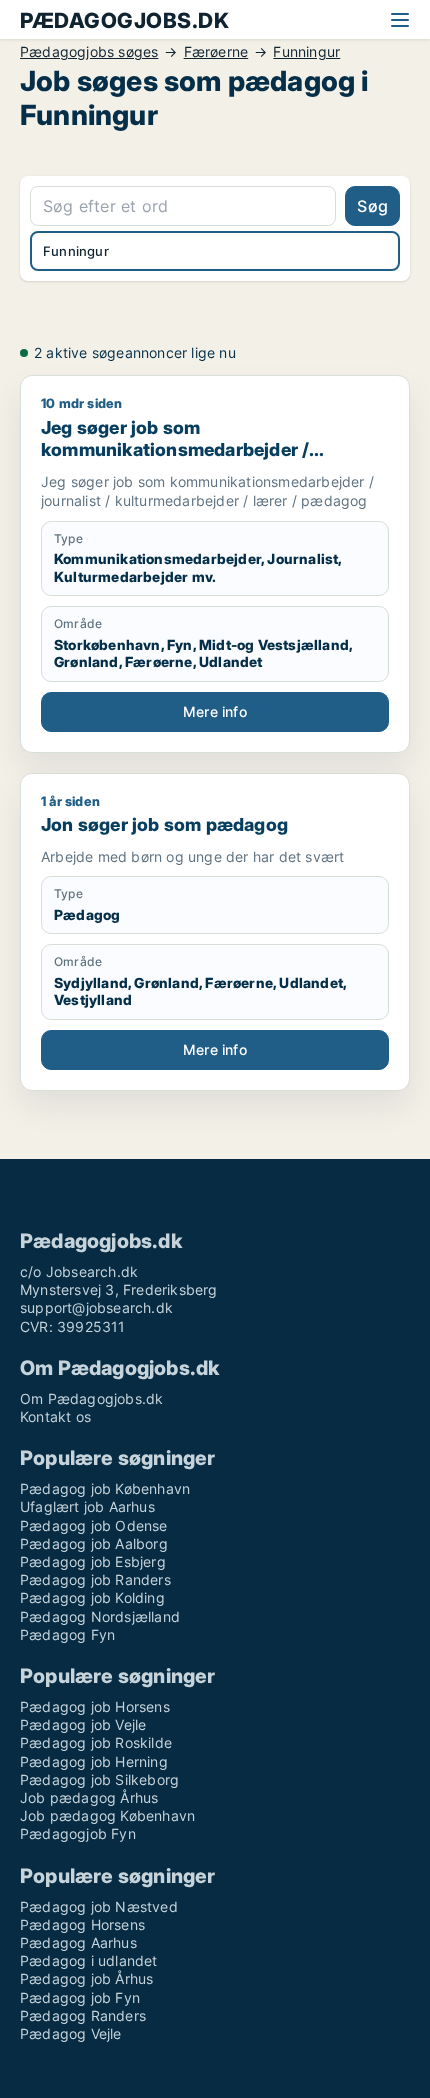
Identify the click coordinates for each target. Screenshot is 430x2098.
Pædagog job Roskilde (96, 1742)
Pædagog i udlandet (89, 1960)
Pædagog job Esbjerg (93, 1561)
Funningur (306, 52)
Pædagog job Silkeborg (99, 1779)
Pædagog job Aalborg (94, 1543)
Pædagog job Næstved (99, 1906)
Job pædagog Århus (89, 1797)
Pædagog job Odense (94, 1525)
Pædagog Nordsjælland (100, 1616)
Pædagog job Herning (94, 1761)
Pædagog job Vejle (83, 1724)
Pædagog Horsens (82, 1924)
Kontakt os (55, 1416)
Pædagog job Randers (95, 1579)
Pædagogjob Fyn (78, 1833)
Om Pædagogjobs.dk (91, 1398)
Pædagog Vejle (71, 2033)
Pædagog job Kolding (92, 1597)
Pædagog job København (105, 1488)
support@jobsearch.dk (96, 1307)
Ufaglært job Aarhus (87, 1506)
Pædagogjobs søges (89, 52)
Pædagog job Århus (86, 1978)
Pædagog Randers (83, 2015)
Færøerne (216, 52)
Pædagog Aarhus (78, 1942)
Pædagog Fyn (67, 1634)
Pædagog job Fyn (80, 1997)
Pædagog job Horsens (95, 1706)
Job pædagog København (107, 1815)
